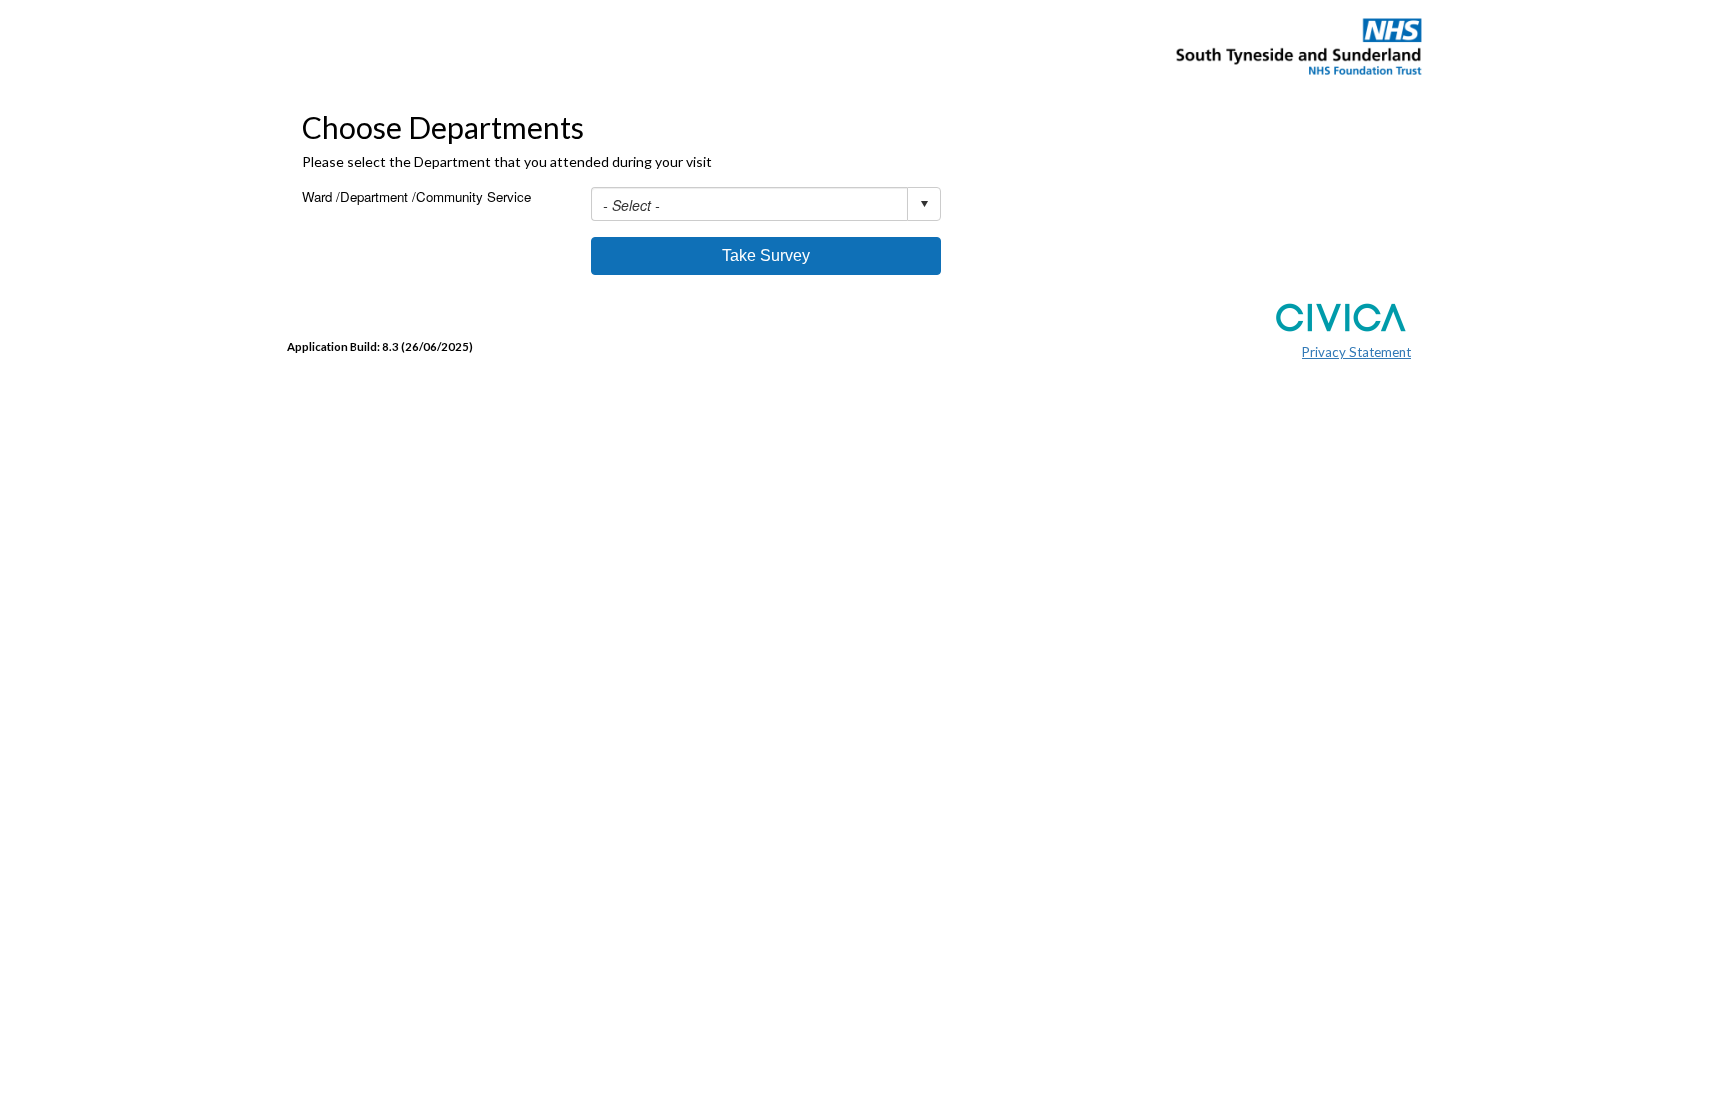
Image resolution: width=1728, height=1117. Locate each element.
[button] (766, 256)
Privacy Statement (1356, 352)
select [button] (924, 204)
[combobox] (766, 204)
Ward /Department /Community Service (416, 196)
